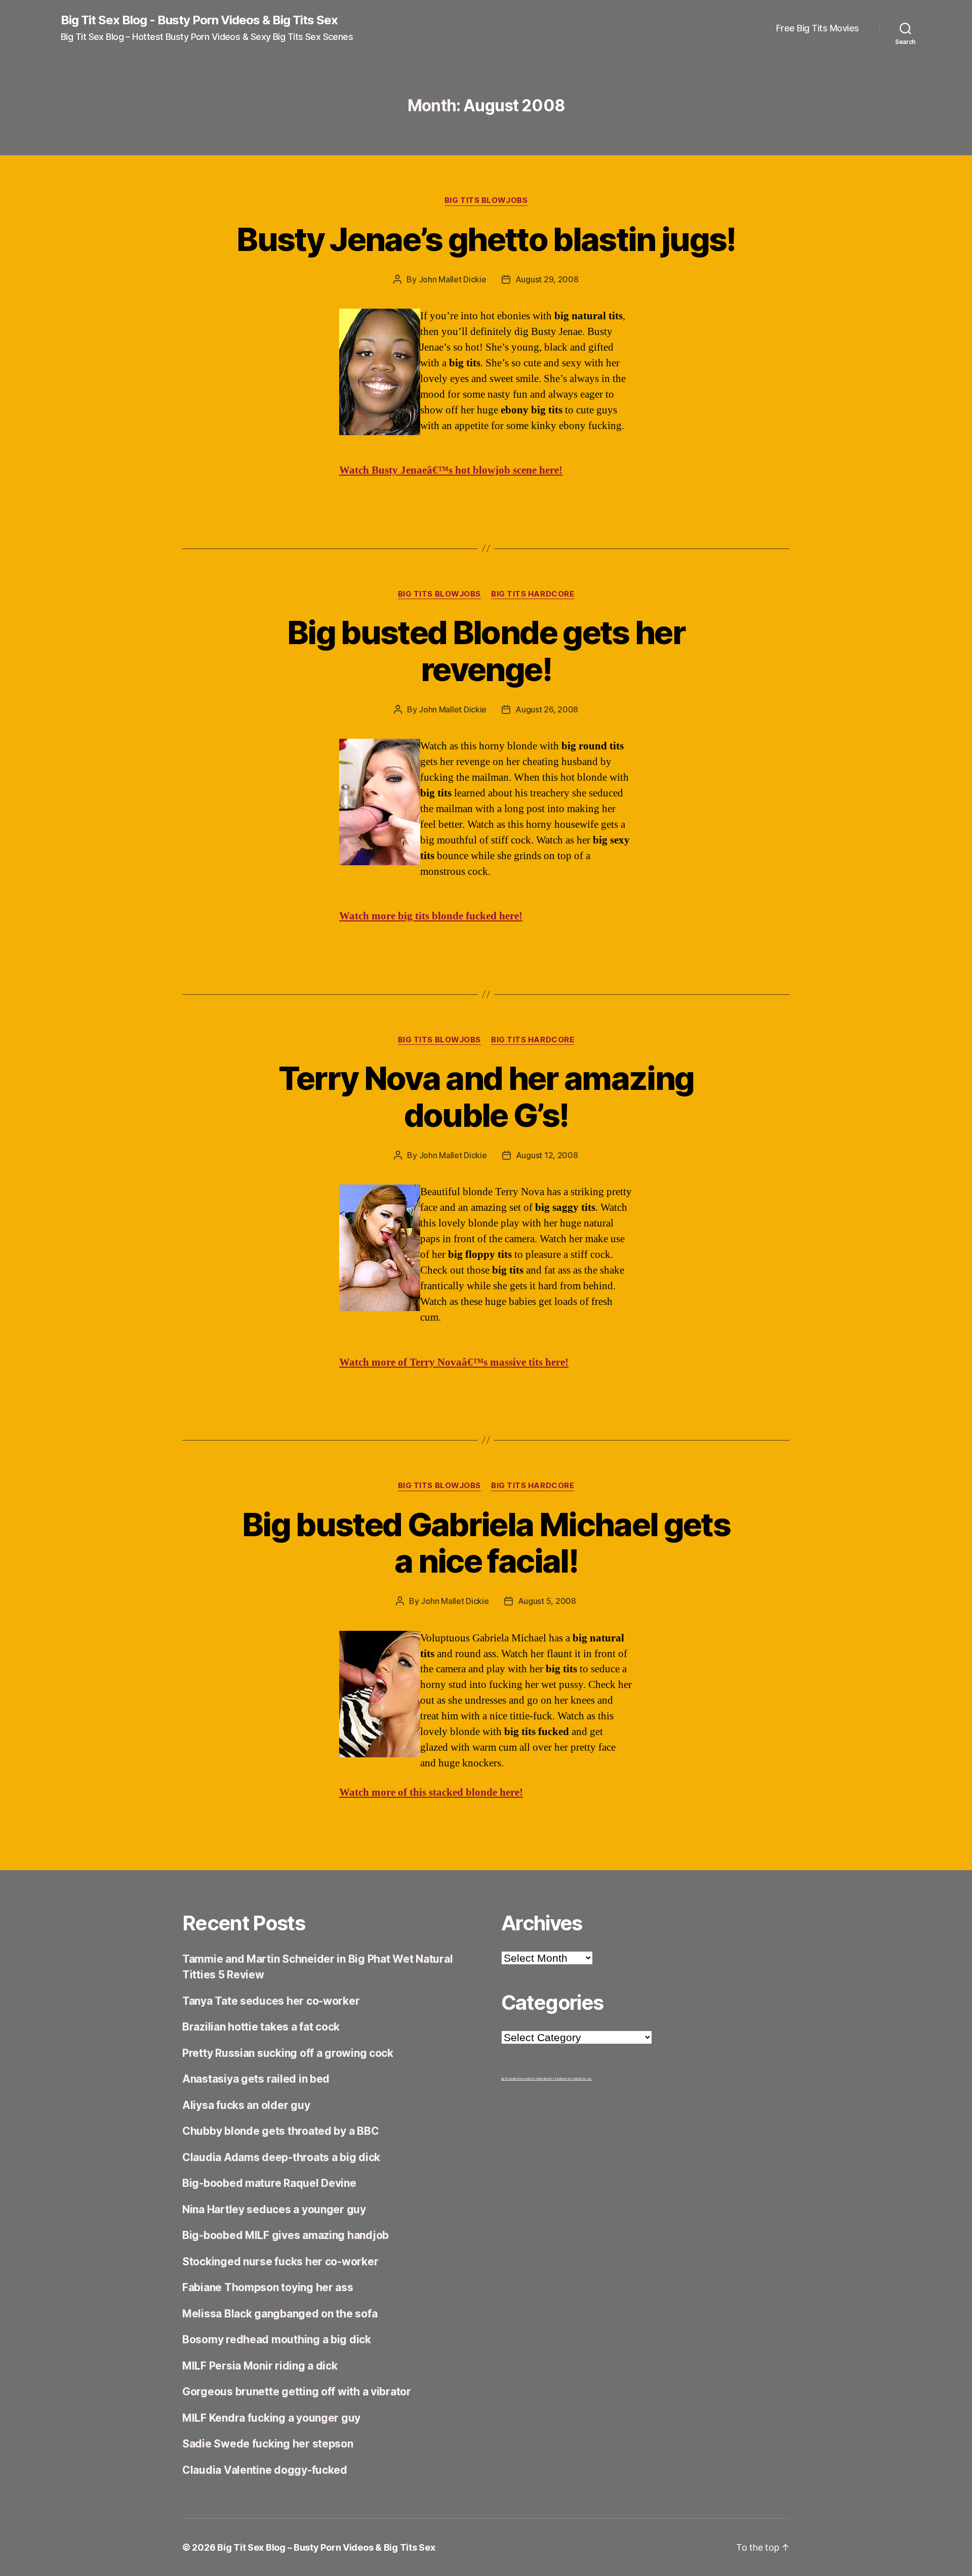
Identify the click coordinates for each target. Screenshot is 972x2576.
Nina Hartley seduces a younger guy (274, 2209)
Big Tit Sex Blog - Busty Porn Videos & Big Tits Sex (199, 20)
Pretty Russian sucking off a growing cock (288, 2053)
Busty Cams (567, 2079)
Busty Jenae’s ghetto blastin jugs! (486, 239)
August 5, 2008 (547, 1601)
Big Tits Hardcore (533, 594)
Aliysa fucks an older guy (246, 2105)
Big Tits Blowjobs (486, 200)
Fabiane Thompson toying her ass (268, 2287)
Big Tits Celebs (535, 2079)
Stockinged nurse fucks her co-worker (280, 2262)
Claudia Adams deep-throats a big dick (281, 2157)
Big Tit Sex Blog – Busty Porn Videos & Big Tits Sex (326, 2547)
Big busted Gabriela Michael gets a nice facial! (486, 1543)
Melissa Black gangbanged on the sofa (280, 2314)
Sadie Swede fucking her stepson (268, 2444)
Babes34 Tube (552, 2079)
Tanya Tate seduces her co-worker (271, 2001)
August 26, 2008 (547, 709)
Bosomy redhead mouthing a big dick (277, 2339)
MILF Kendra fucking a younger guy (271, 2418)
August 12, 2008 (547, 1155)
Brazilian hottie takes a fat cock (261, 2027)
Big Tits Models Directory (514, 2079)
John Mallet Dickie (453, 279)
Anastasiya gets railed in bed (256, 2079)
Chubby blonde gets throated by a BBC (280, 2131)
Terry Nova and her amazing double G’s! (486, 1096)
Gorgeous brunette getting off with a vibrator (297, 2392)
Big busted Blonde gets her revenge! (486, 651)
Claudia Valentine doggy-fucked (265, 2470)
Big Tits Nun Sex (583, 2079)
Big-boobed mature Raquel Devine (269, 2183)
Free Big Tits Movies (818, 28)
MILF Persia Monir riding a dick (260, 2366)
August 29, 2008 (547, 279)
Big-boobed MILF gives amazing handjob (286, 2235)
